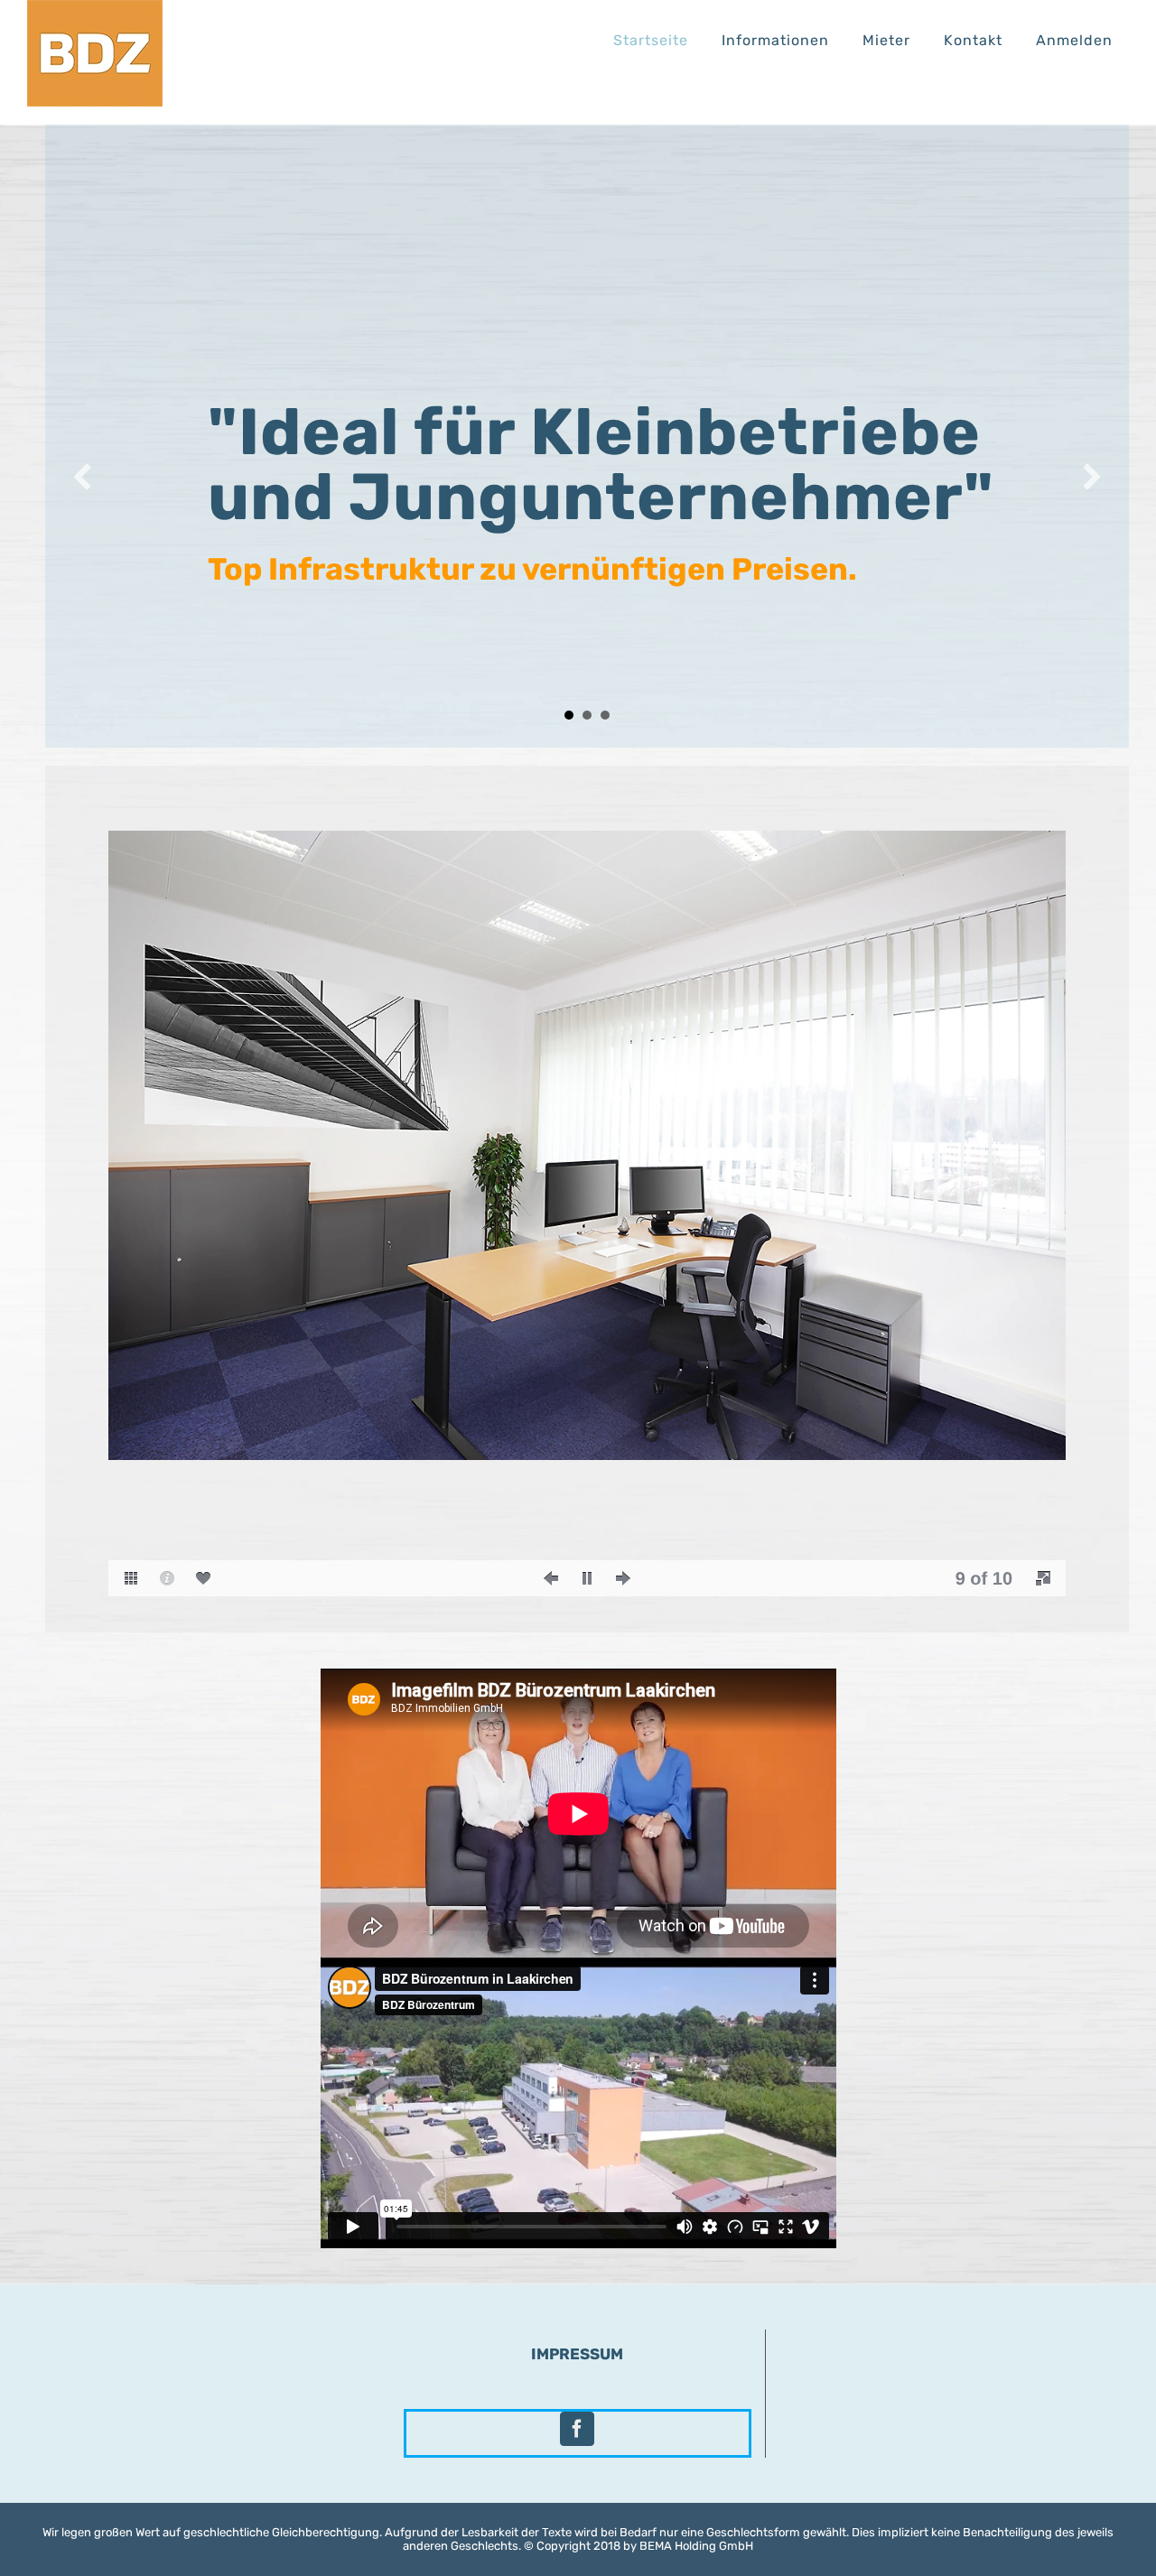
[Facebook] (577, 2429)
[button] (82, 477)
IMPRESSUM (577, 2354)
